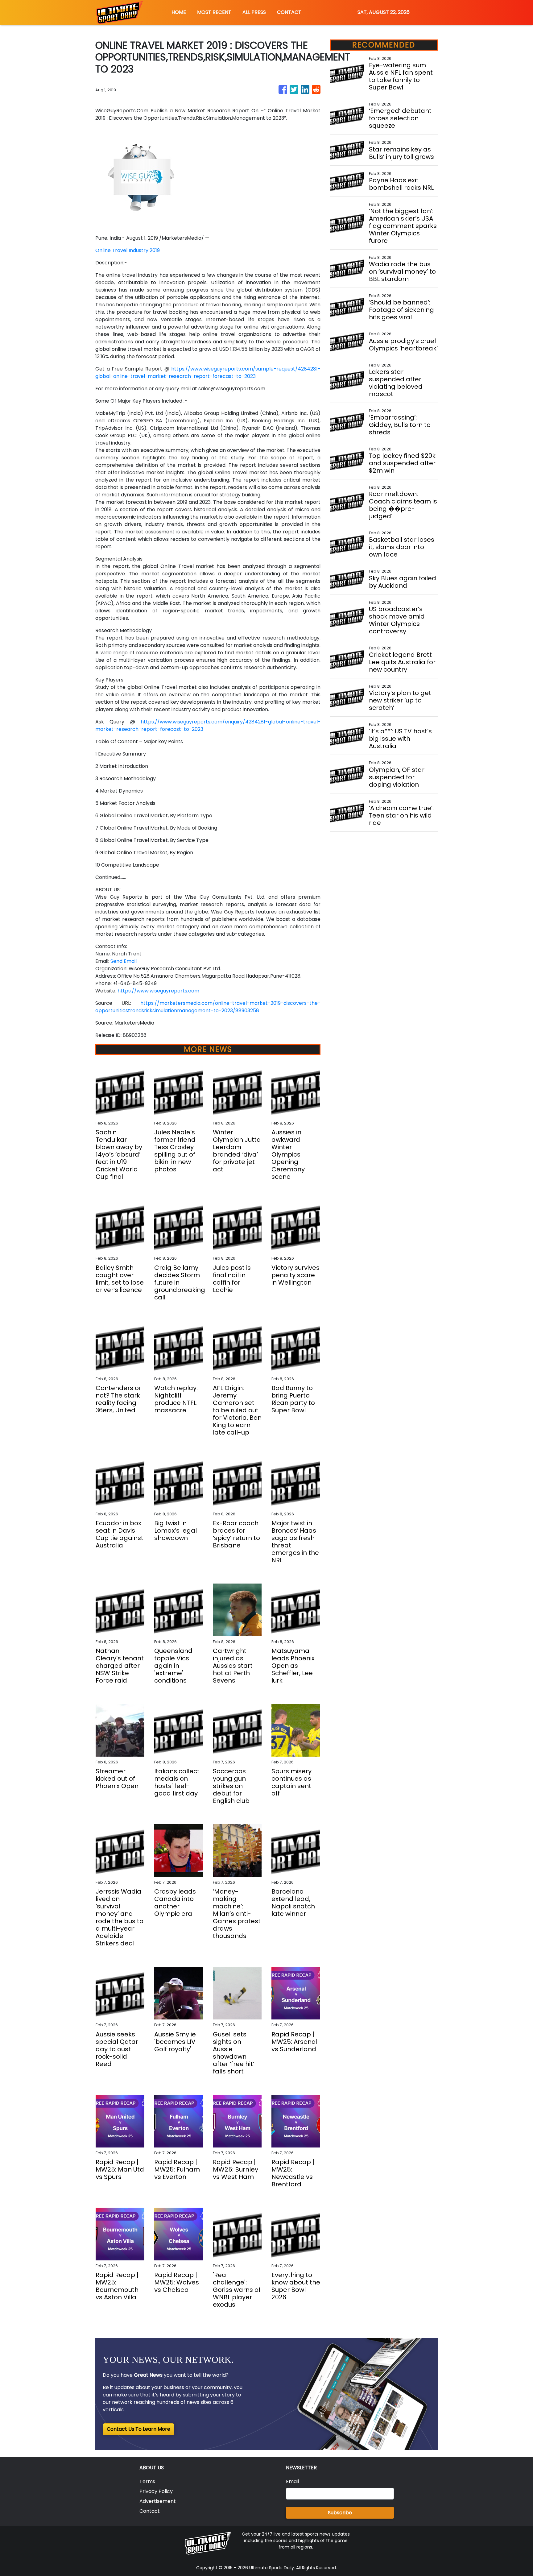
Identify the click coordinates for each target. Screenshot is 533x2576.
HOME (179, 12)
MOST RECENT (214, 12)
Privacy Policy (156, 2491)
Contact (150, 2511)
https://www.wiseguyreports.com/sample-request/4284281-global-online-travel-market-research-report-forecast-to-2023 (208, 373)
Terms (147, 2481)
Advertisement (158, 2501)
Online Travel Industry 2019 (128, 250)
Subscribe (340, 2513)
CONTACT (289, 12)
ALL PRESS (254, 12)
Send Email (124, 961)
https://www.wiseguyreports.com (158, 991)
